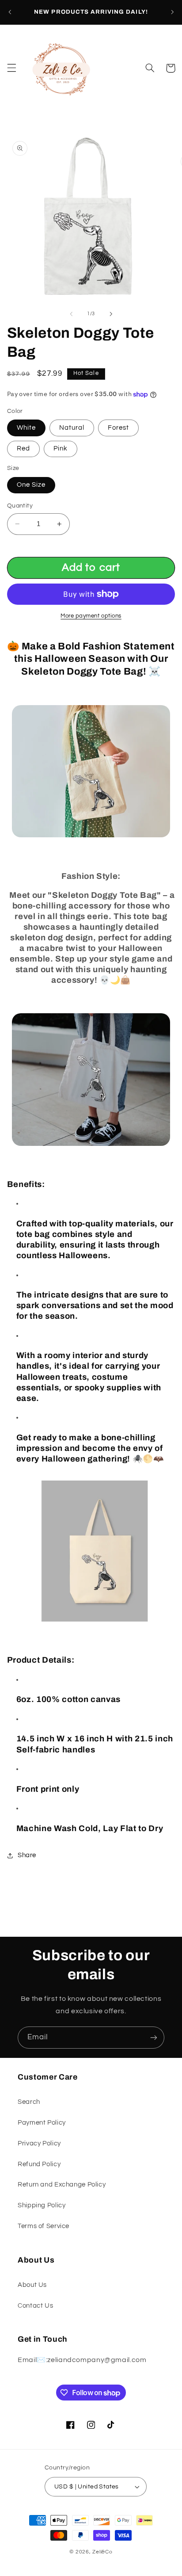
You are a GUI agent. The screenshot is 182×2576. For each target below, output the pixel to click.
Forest (118, 428)
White (26, 428)
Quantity (20, 506)
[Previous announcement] (10, 12)
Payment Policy (42, 2123)
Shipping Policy (42, 2205)
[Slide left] (71, 314)
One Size (31, 485)
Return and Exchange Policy (62, 2185)
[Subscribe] (154, 2037)
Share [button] (27, 1855)
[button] (11, 68)
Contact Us (35, 2306)
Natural (72, 428)
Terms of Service (44, 2226)
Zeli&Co (102, 2552)
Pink (61, 448)
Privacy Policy (39, 2143)
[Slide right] (111, 314)
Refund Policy (39, 2164)
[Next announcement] (172, 12)
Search (29, 2102)
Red (23, 448)
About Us (32, 2285)
